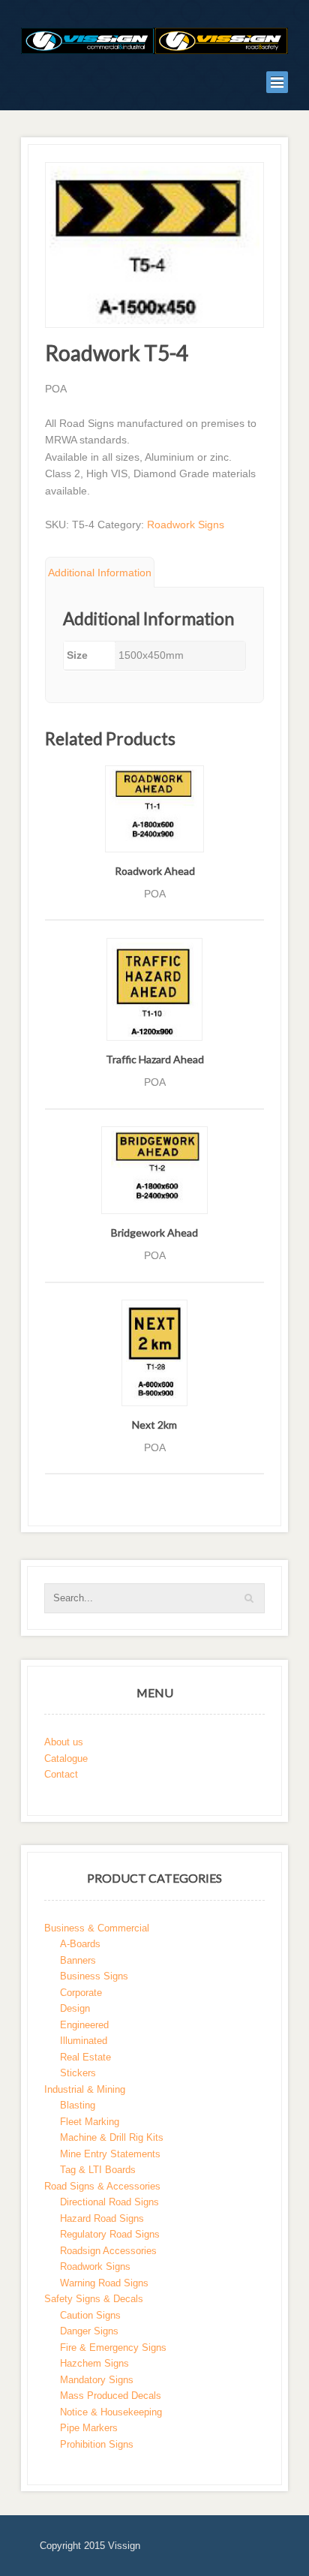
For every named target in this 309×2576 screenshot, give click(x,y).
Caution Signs (90, 2315)
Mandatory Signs (97, 2380)
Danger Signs (89, 2331)
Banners (78, 1960)
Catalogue (66, 1758)
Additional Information (100, 573)
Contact (61, 1774)
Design (75, 2008)
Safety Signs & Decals (94, 2299)
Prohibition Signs (97, 2444)
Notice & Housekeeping (111, 2412)
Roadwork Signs (186, 525)
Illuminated (84, 2041)
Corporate (81, 1993)
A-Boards (80, 1944)
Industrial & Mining (85, 2089)
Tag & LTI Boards (98, 2170)
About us (64, 1742)
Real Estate (85, 2057)
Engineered (84, 2025)
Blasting (78, 2105)
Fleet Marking (90, 2122)
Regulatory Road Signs (110, 2234)
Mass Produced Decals (111, 2396)
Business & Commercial (97, 1928)
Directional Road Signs (109, 2202)
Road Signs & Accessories (102, 2186)
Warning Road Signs (104, 2283)
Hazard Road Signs (102, 2218)
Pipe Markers (89, 2428)
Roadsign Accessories (108, 2251)
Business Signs (94, 1976)
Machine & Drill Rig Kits (112, 2137)
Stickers (78, 2073)
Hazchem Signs (94, 2363)
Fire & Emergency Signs (113, 2348)
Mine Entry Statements (110, 2154)
